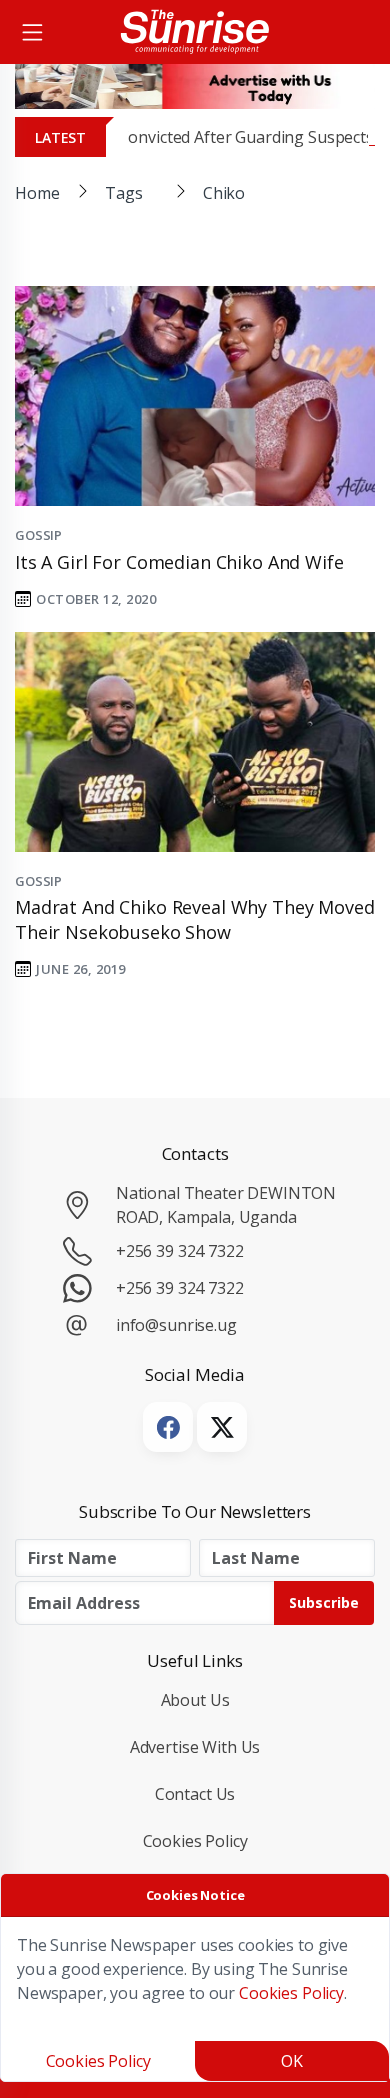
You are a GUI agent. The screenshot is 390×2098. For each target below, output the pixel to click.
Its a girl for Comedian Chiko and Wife (179, 562)
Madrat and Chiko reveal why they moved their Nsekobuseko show (195, 919)
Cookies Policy (195, 1841)
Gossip (38, 535)
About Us (195, 1700)
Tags (123, 193)
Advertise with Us (195, 1747)
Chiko (224, 193)
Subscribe (324, 1602)
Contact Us (195, 1794)
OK (292, 2061)
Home (37, 193)
